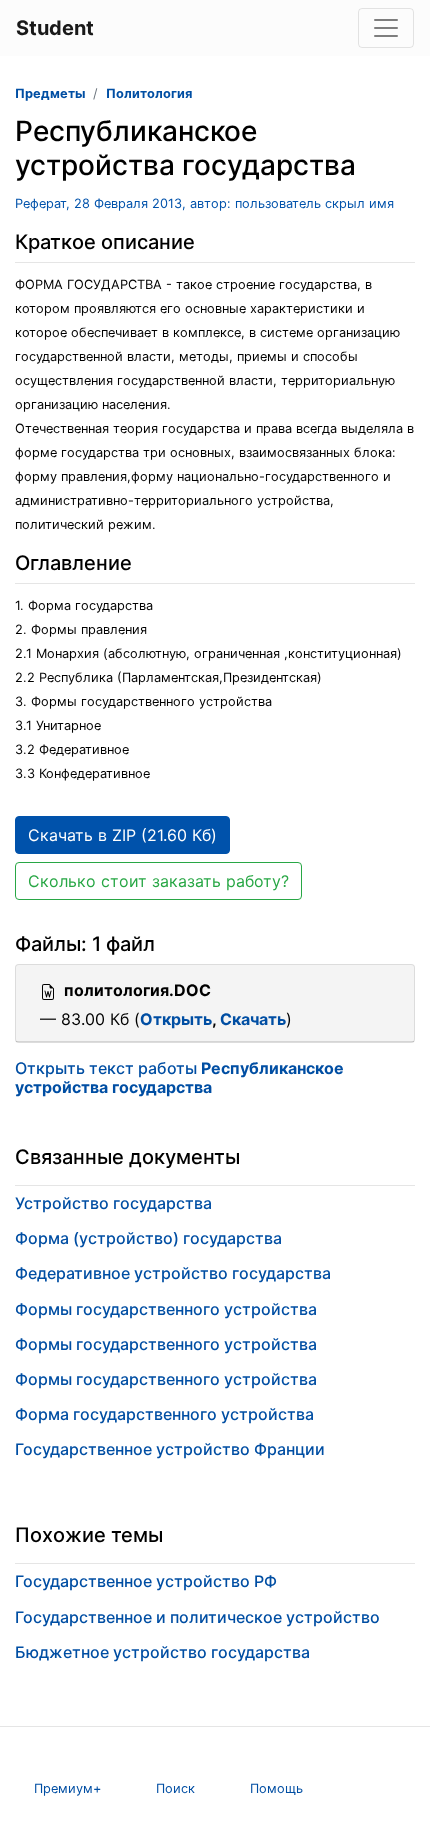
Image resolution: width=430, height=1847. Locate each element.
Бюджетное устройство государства (162, 1652)
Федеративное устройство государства (173, 1273)
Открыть (176, 1019)
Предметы (50, 93)
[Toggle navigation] (386, 28)
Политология (149, 93)
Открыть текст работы (179, 1077)
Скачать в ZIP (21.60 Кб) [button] (122, 835)
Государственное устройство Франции (170, 1449)
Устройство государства (113, 1203)
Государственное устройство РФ (146, 1581)
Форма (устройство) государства (148, 1238)
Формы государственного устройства (166, 1309)
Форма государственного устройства (164, 1414)
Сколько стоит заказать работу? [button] (158, 881)
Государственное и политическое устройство (197, 1617)
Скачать (253, 1019)
